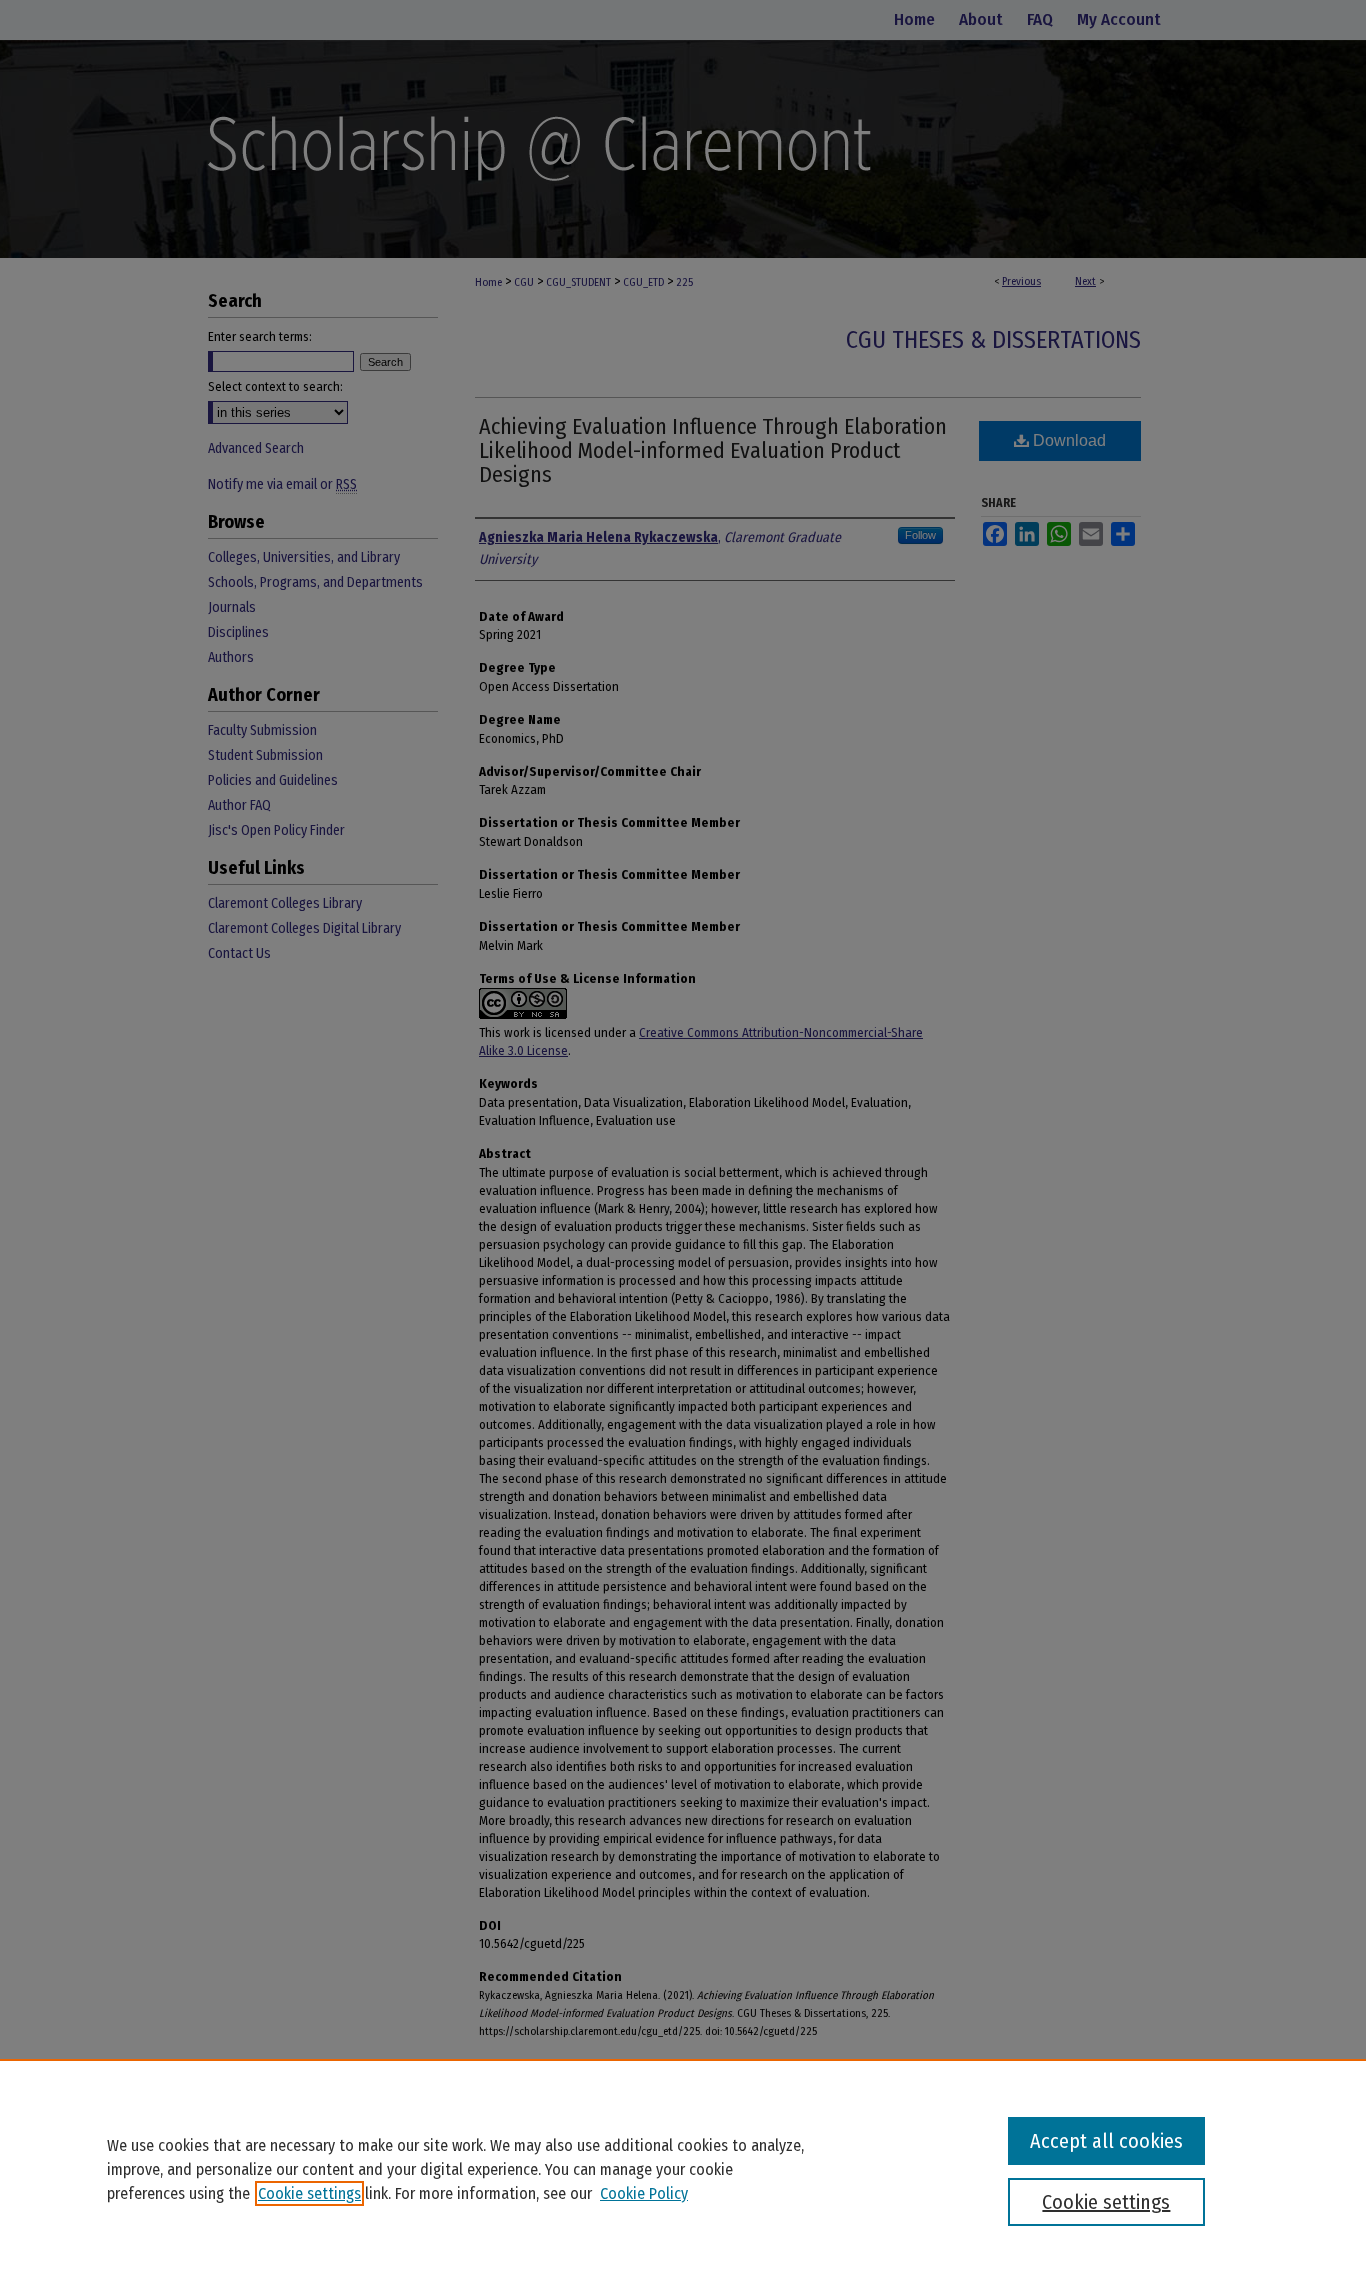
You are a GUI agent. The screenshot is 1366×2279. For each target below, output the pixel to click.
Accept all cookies (1106, 2141)
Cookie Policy (644, 2193)
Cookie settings (309, 2193)
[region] (683, 2169)
